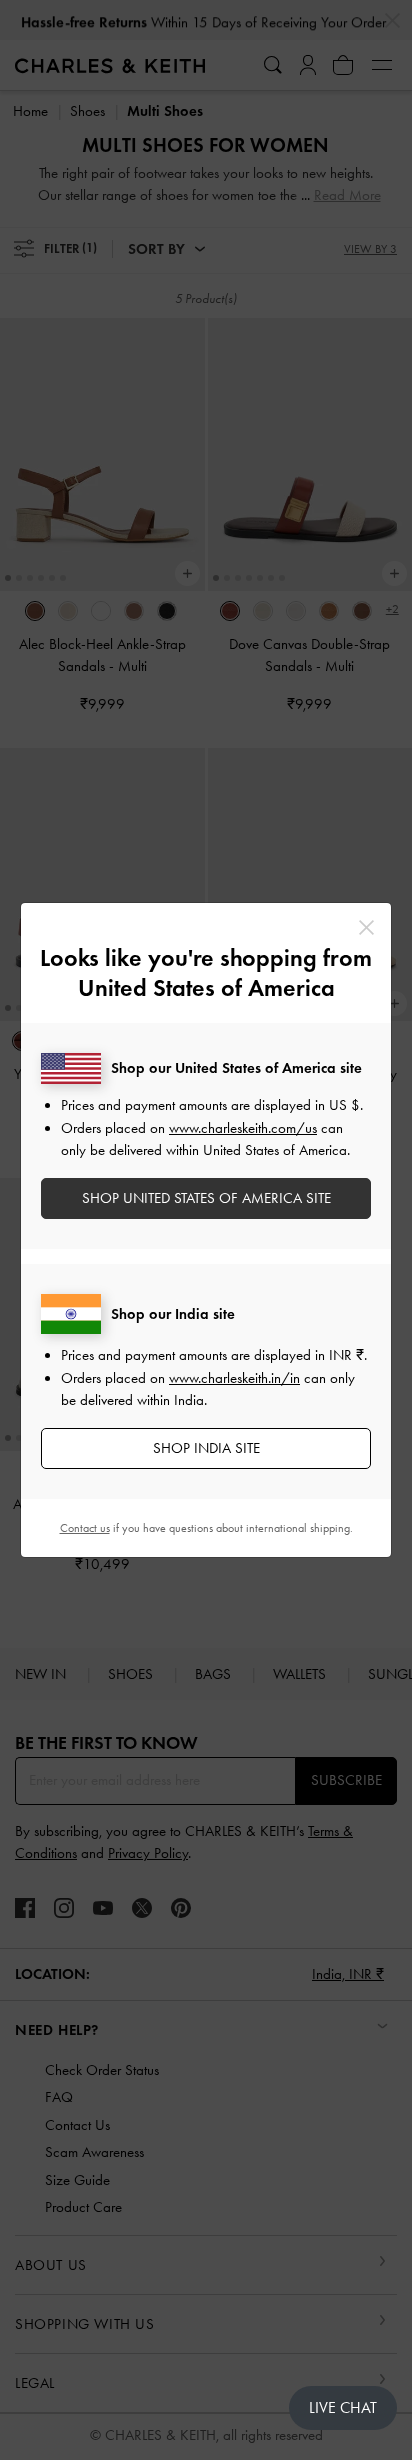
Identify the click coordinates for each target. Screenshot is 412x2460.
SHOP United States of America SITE (206, 1198)
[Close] (366, 927)
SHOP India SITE (206, 1448)
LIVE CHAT (343, 2407)
